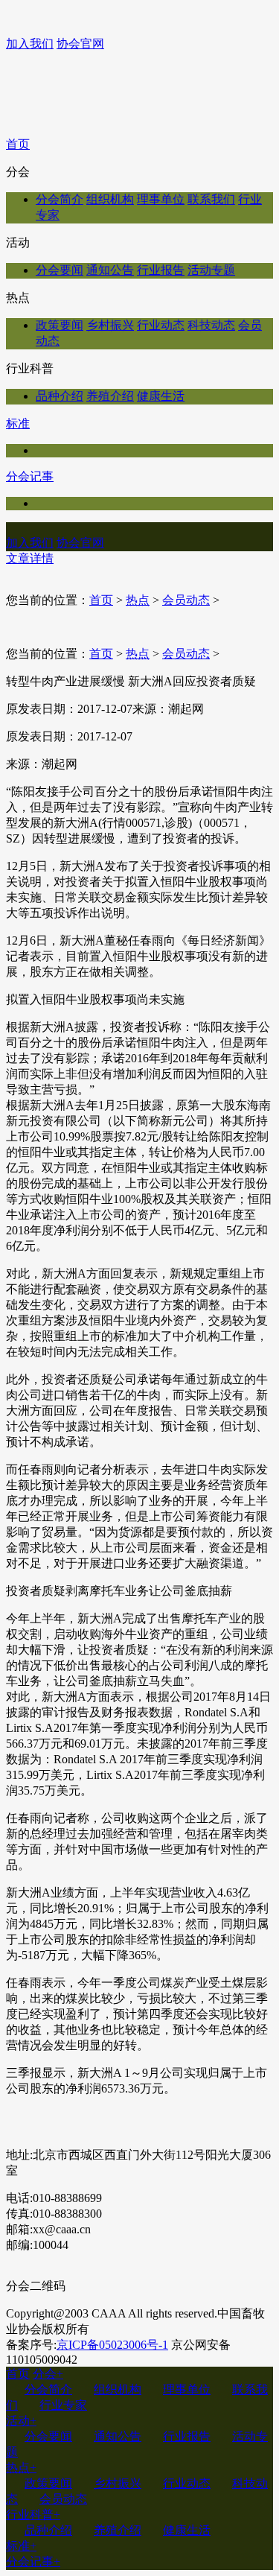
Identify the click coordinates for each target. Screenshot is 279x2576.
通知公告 (110, 270)
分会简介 (60, 199)
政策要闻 (60, 325)
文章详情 (30, 558)
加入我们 (30, 44)
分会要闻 (60, 270)
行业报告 (161, 270)
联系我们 (211, 199)
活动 (21, 2421)
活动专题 (211, 270)
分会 (48, 2374)
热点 (138, 600)
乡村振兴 (110, 325)
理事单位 (161, 199)
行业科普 (33, 2515)
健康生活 (161, 396)
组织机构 (110, 199)
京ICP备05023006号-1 (112, 2345)
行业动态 (161, 325)
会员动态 (186, 600)
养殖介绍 (110, 396)
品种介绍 (60, 396)
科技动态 (211, 325)
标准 (18, 423)
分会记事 (30, 476)
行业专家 (63, 2405)
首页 (18, 144)
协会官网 (80, 44)
